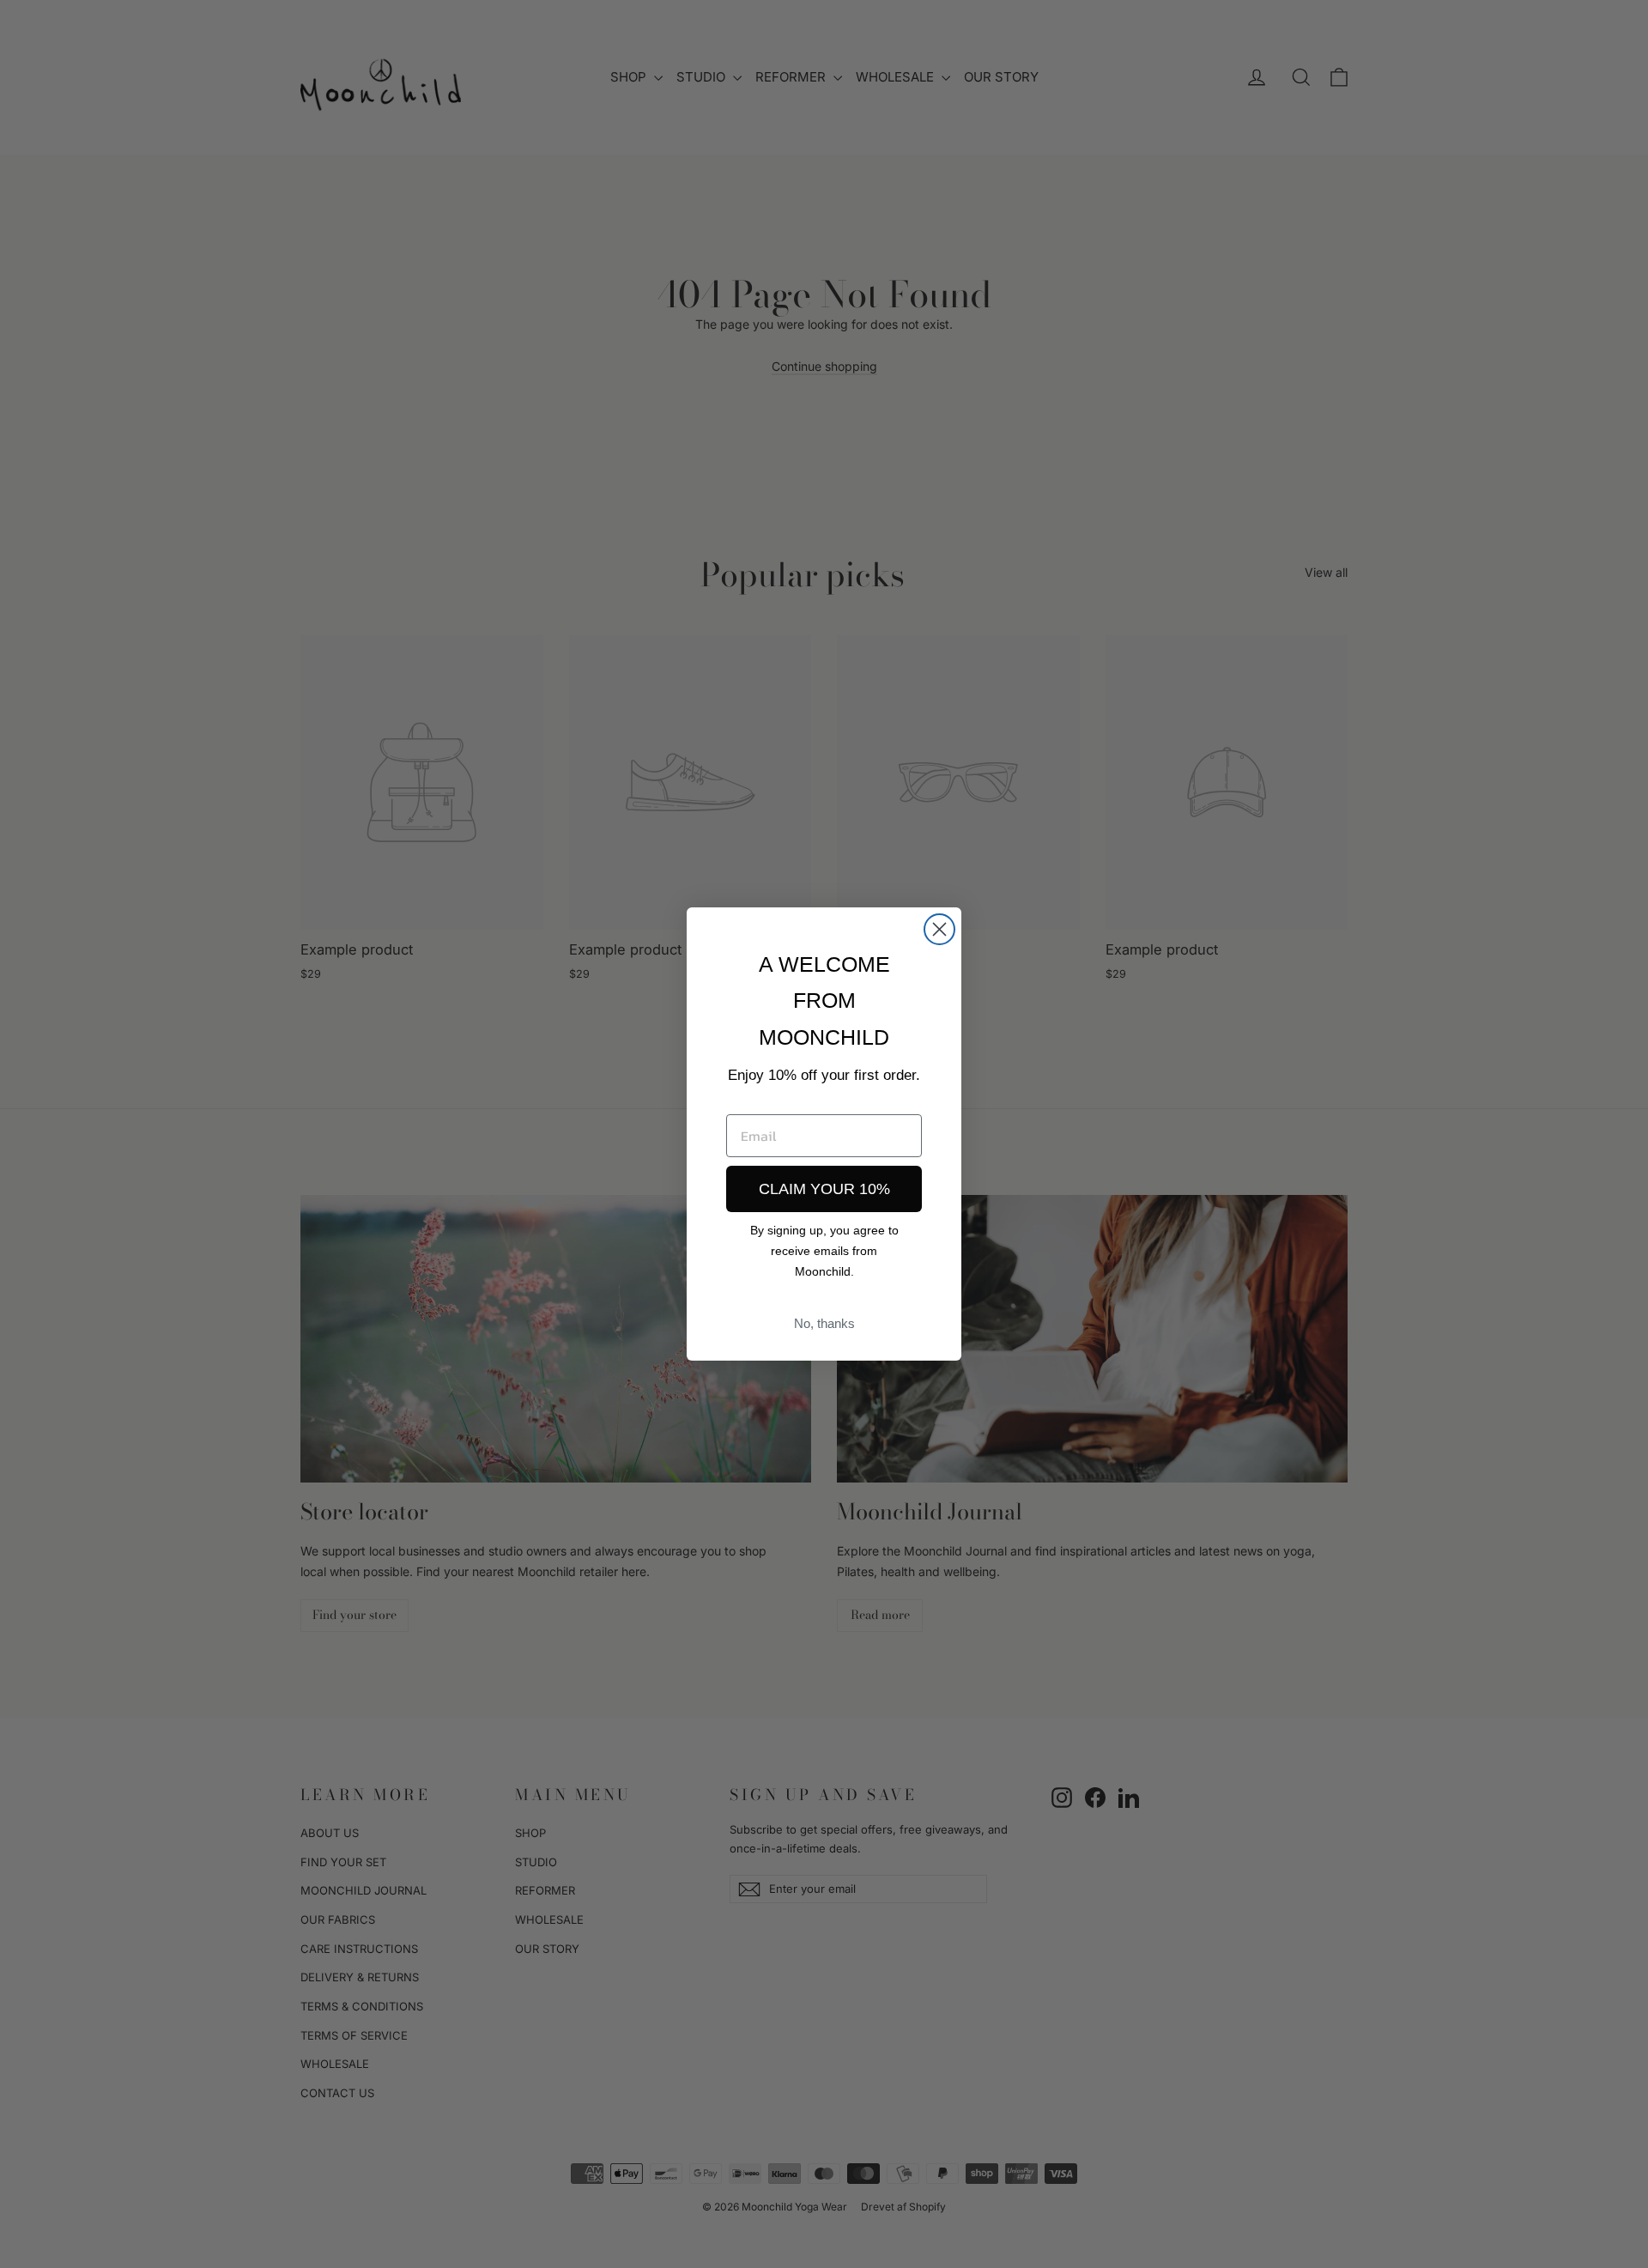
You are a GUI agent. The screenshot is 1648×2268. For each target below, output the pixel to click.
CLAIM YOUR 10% (824, 1189)
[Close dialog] (939, 929)
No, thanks (824, 1323)
